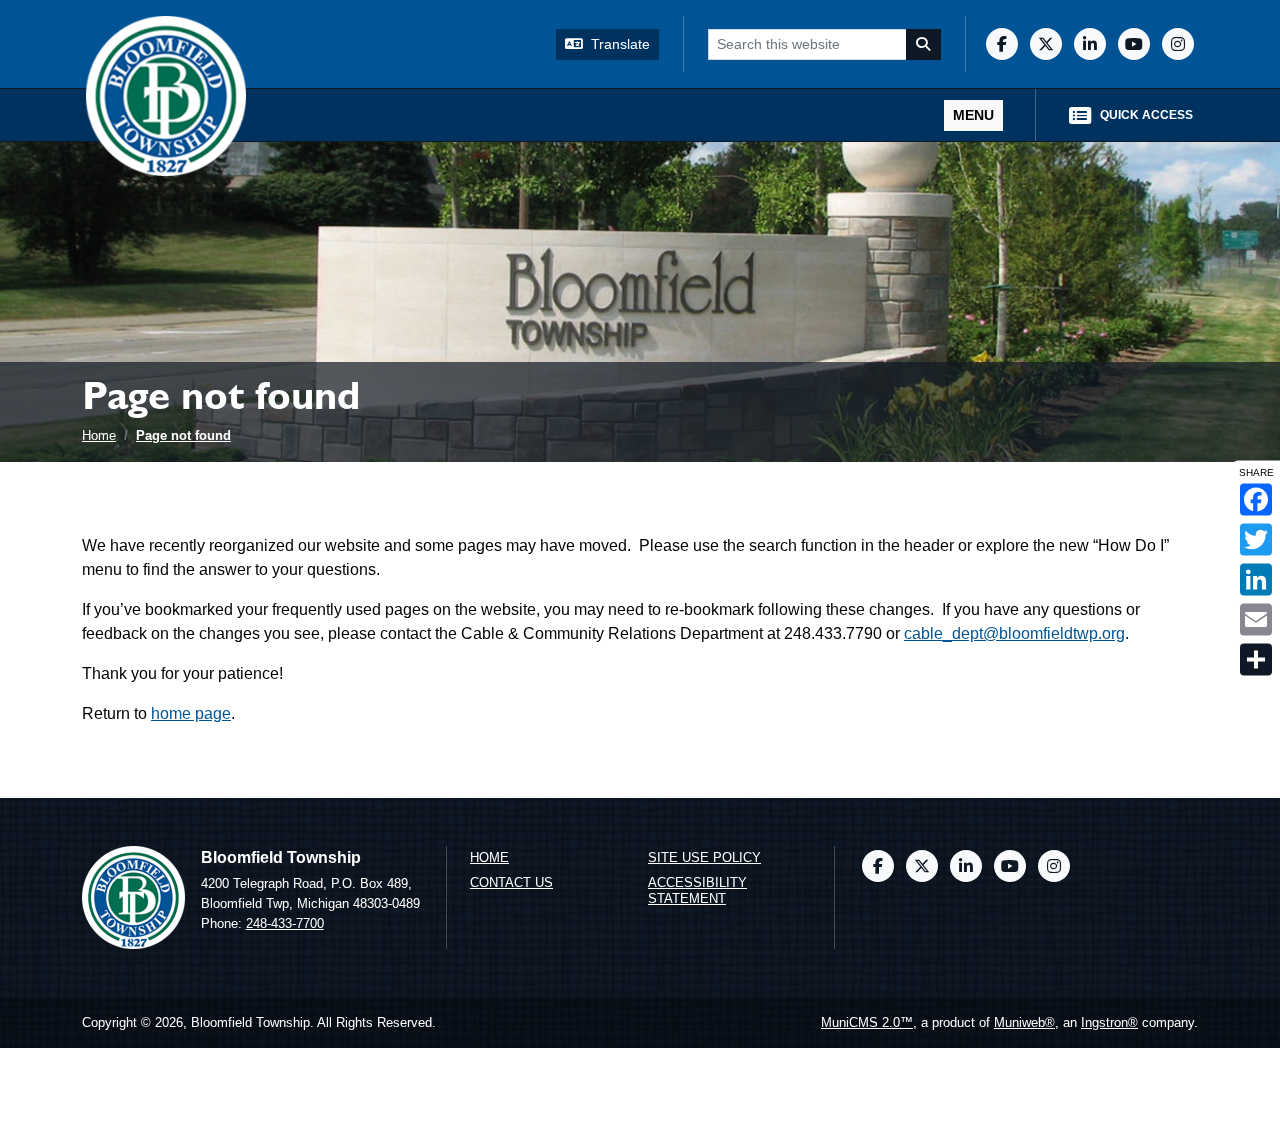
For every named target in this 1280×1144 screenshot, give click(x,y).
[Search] (924, 44)
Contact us (511, 882)
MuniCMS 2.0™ (867, 1022)
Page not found (183, 435)
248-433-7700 (285, 923)
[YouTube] (1134, 44)
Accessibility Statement (697, 891)
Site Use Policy (704, 857)
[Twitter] (1046, 44)
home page (191, 713)
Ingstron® (1109, 1022)
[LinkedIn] (1090, 44)
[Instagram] (1178, 44)
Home (99, 435)
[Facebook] (1002, 44)
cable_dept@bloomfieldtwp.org (1014, 633)
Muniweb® (1024, 1022)
